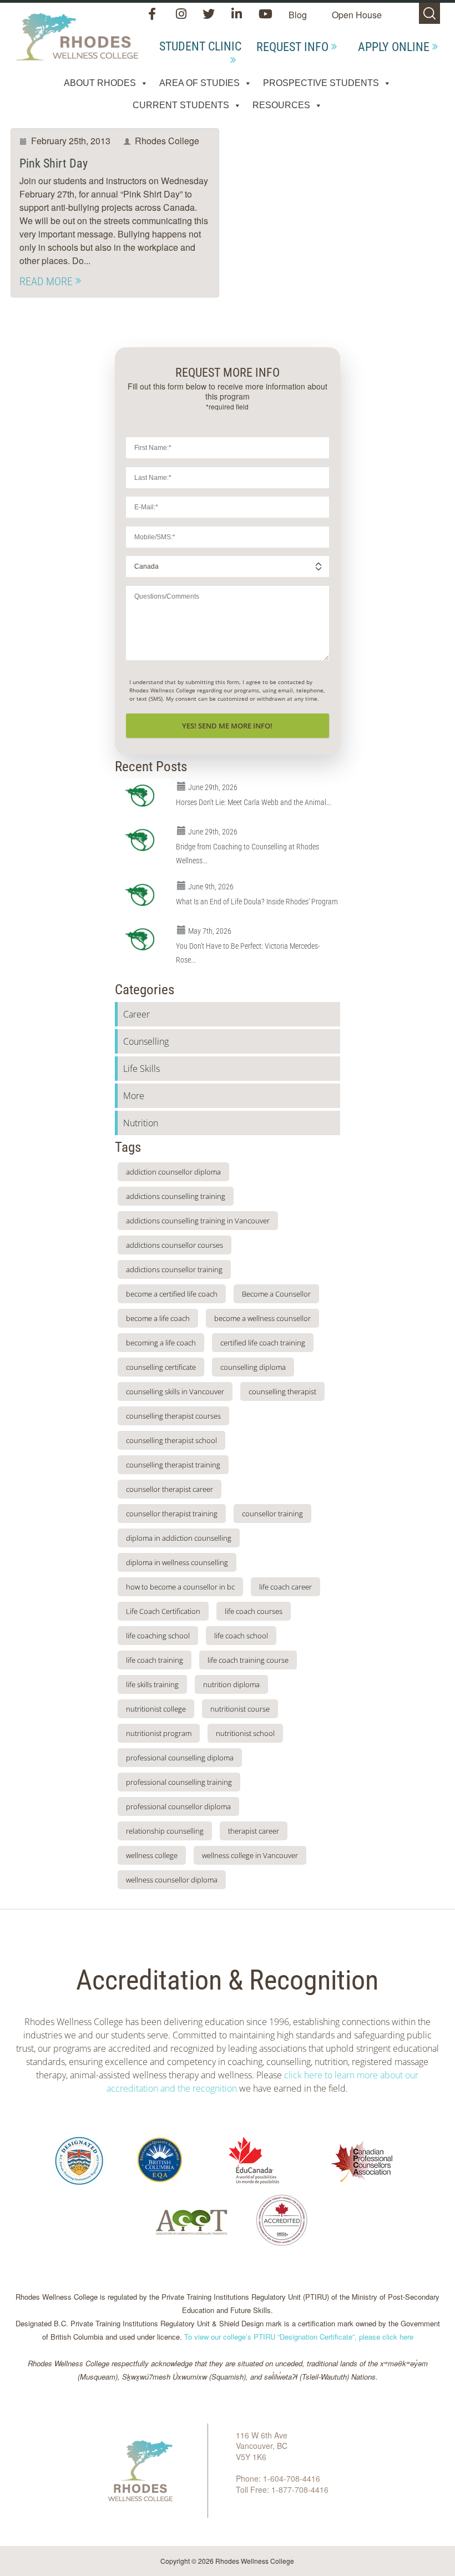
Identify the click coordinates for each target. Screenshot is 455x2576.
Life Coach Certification (163, 1611)
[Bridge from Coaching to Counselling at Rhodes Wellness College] (143, 840)
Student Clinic (200, 46)
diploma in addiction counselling (179, 1538)
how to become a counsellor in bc (180, 1587)
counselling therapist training (173, 1465)
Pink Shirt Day (54, 163)
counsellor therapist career (170, 1489)
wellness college (152, 1855)
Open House (357, 15)
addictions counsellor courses (175, 1245)
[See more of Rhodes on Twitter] (210, 15)
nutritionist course (240, 1709)
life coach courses (254, 1611)
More (134, 1096)
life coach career (285, 1587)
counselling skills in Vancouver (175, 1391)
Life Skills (141, 1069)
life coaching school (158, 1636)
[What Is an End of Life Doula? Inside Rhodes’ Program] (143, 895)
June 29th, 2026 (213, 787)
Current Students (181, 105)
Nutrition (141, 1123)
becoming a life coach (161, 1343)
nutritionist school (245, 1733)
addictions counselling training (176, 1196)
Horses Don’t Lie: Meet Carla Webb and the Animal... (254, 802)
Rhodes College (167, 141)
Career (136, 1014)
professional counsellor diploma (178, 1806)
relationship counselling (165, 1831)
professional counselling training (179, 1782)
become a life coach (158, 1318)
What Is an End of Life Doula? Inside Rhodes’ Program (257, 902)
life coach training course (248, 1660)
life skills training (152, 1684)
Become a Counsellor (276, 1294)
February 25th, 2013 (71, 141)
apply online (394, 47)
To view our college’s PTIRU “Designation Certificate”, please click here (299, 2337)
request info (292, 47)
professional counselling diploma (180, 1758)
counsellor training (272, 1514)
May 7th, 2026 (210, 931)
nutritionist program (159, 1733)
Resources (281, 105)
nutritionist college (156, 1709)
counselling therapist (282, 1391)
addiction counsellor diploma (173, 1172)
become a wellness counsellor (262, 1318)
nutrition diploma (231, 1684)
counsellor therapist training (172, 1514)
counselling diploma (253, 1367)
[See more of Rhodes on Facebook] (155, 15)
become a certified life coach (172, 1294)
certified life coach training (263, 1343)
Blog (298, 15)
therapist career (254, 1831)
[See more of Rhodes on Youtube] (266, 15)
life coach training (155, 1660)
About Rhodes (100, 83)
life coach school (241, 1636)
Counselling (146, 1041)
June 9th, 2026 (211, 887)
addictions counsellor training (174, 1269)
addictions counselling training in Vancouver (198, 1221)
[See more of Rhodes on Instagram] (182, 15)
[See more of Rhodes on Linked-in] (238, 15)
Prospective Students (321, 83)
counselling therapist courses (173, 1416)
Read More (46, 281)
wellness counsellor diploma (172, 1880)
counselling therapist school (171, 1440)
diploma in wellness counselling (177, 1562)
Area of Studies (199, 83)
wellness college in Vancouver (250, 1855)
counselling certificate (161, 1367)
